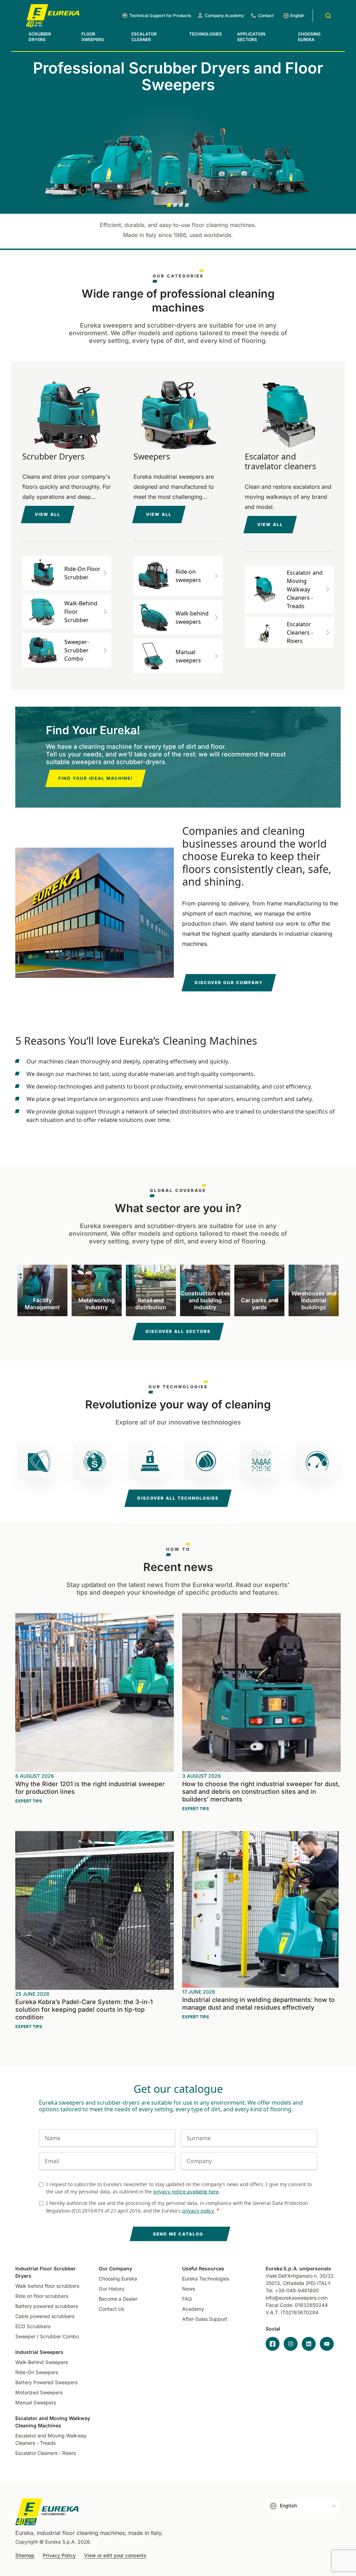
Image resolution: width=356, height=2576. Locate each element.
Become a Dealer (118, 2299)
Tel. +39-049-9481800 (292, 2290)
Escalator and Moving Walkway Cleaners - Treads (51, 2439)
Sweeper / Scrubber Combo (47, 2336)
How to (178, 1549)
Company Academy (224, 15)
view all (48, 514)
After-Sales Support (205, 2319)
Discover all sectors (178, 1331)
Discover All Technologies (178, 1498)
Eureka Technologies (206, 2279)
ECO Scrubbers (33, 2326)
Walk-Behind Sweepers (42, 2362)
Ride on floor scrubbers (42, 2296)
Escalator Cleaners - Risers (46, 2453)
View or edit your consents (115, 2555)
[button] (169, 205)
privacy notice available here (186, 2192)
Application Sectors (251, 37)
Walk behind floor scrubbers (47, 2286)
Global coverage (178, 1191)
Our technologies (178, 1387)
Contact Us (111, 2309)
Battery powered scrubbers (47, 2306)
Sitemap (25, 2555)
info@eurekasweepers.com (297, 2298)
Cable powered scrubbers (45, 2316)
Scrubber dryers (40, 37)
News (189, 2289)
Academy (193, 2309)
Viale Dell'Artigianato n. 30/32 (300, 2276)
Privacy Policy (59, 2555)
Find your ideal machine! (96, 778)
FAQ (187, 2299)
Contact (266, 15)
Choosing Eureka (309, 37)
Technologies (205, 34)
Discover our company (229, 983)
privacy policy (198, 2211)
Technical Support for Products (160, 15)
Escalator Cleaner (144, 37)
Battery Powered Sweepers (46, 2382)
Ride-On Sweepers (37, 2372)
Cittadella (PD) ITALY (307, 2283)
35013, (273, 2283)
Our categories (178, 276)
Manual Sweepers (36, 2402)
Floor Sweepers (93, 37)
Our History (112, 2289)
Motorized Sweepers (39, 2392)
